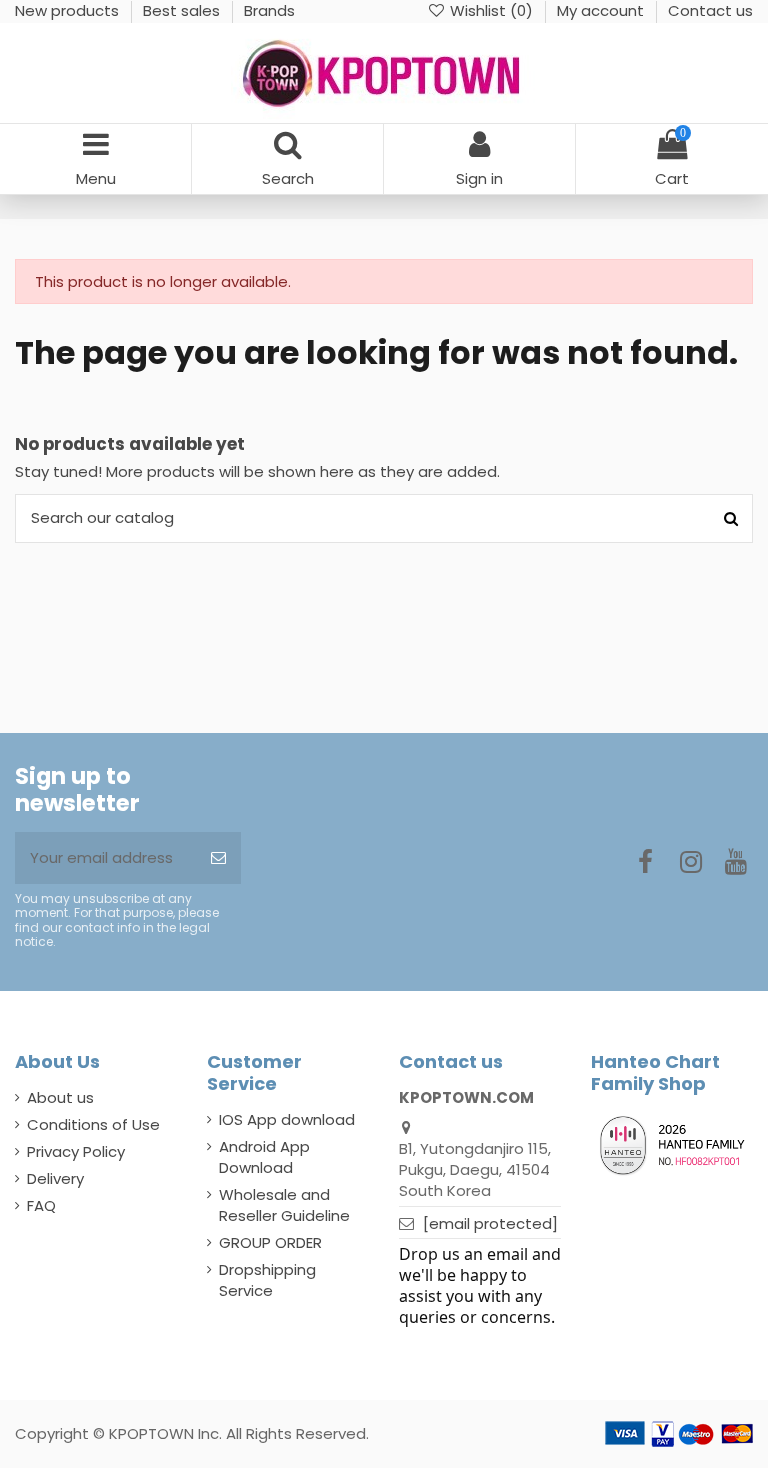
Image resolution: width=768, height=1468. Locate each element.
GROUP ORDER (270, 1242)
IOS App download (287, 1119)
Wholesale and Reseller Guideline (284, 1205)
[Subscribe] (218, 858)
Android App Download (264, 1157)
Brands (269, 10)
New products (69, 10)
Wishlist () (491, 10)
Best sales (183, 10)
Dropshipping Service (267, 1280)
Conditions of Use (93, 1124)
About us (60, 1097)
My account (602, 10)
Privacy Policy (76, 1151)
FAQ (41, 1205)
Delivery (55, 1178)
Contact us (710, 10)
